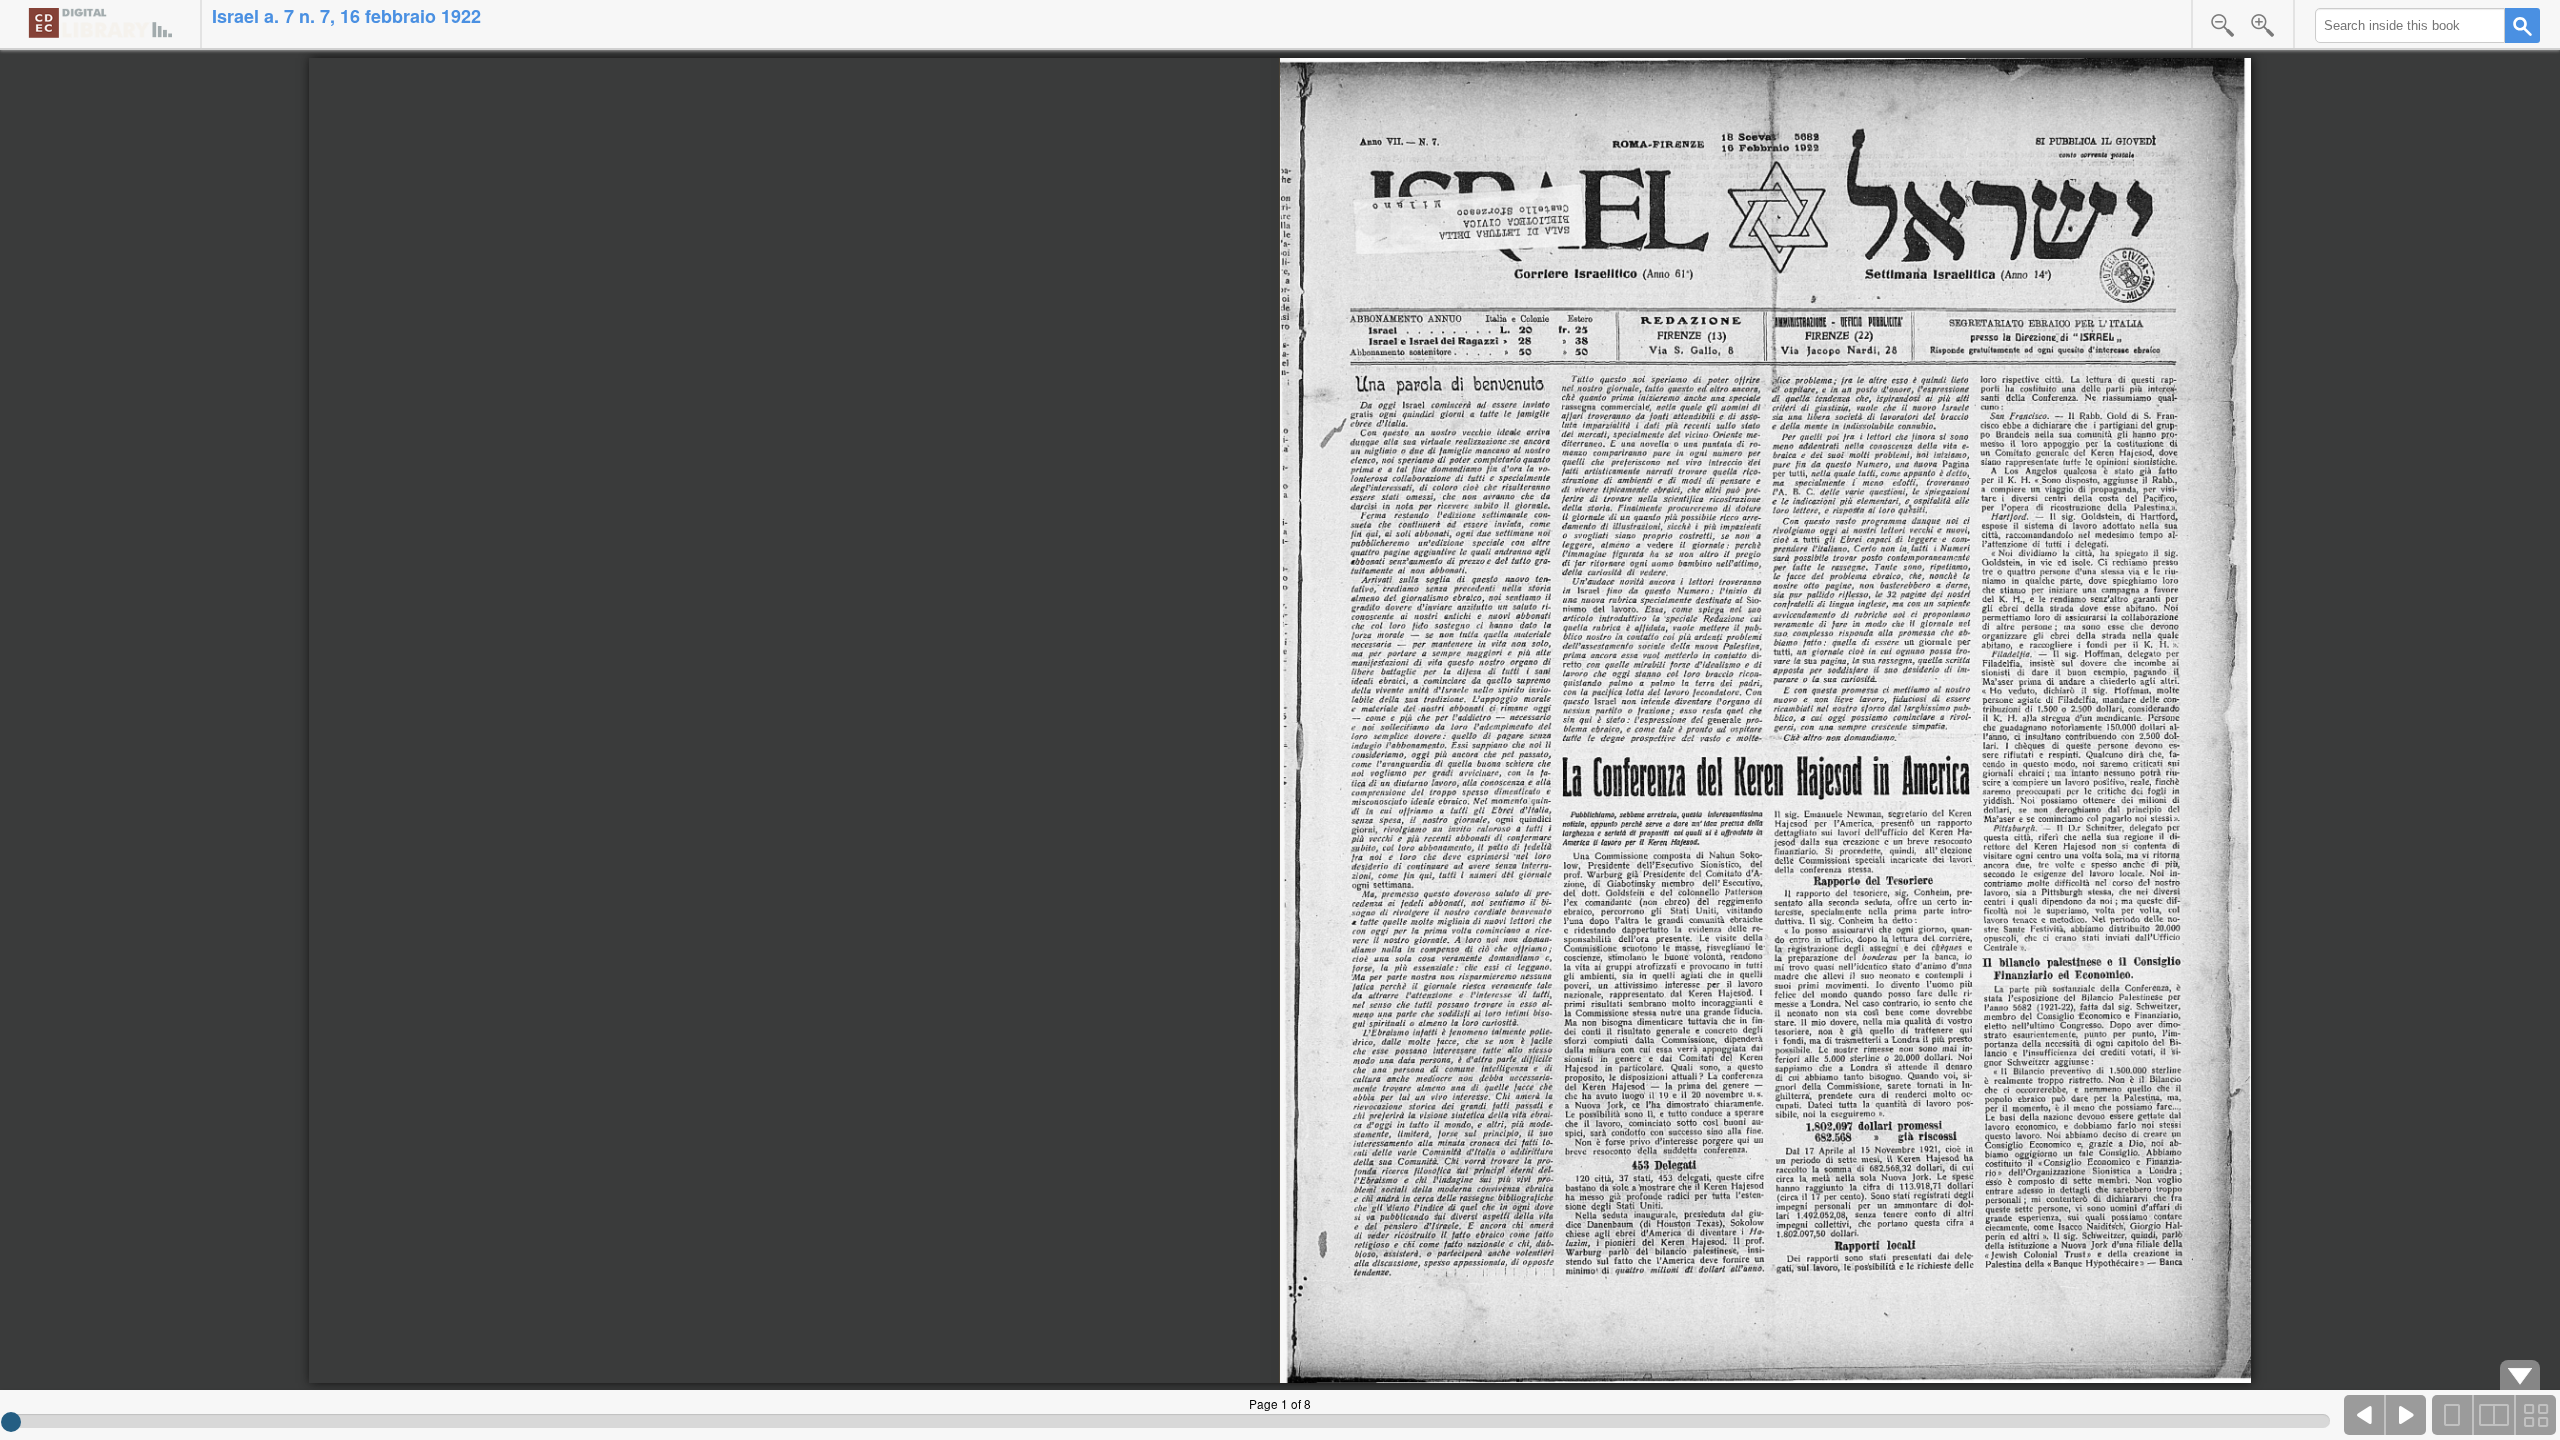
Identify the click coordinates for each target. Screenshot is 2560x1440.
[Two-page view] (2494, 1415)
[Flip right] (2406, 1415)
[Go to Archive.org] (100, 22)
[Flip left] (2365, 1415)
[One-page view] (2453, 1415)
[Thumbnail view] (2535, 1415)
